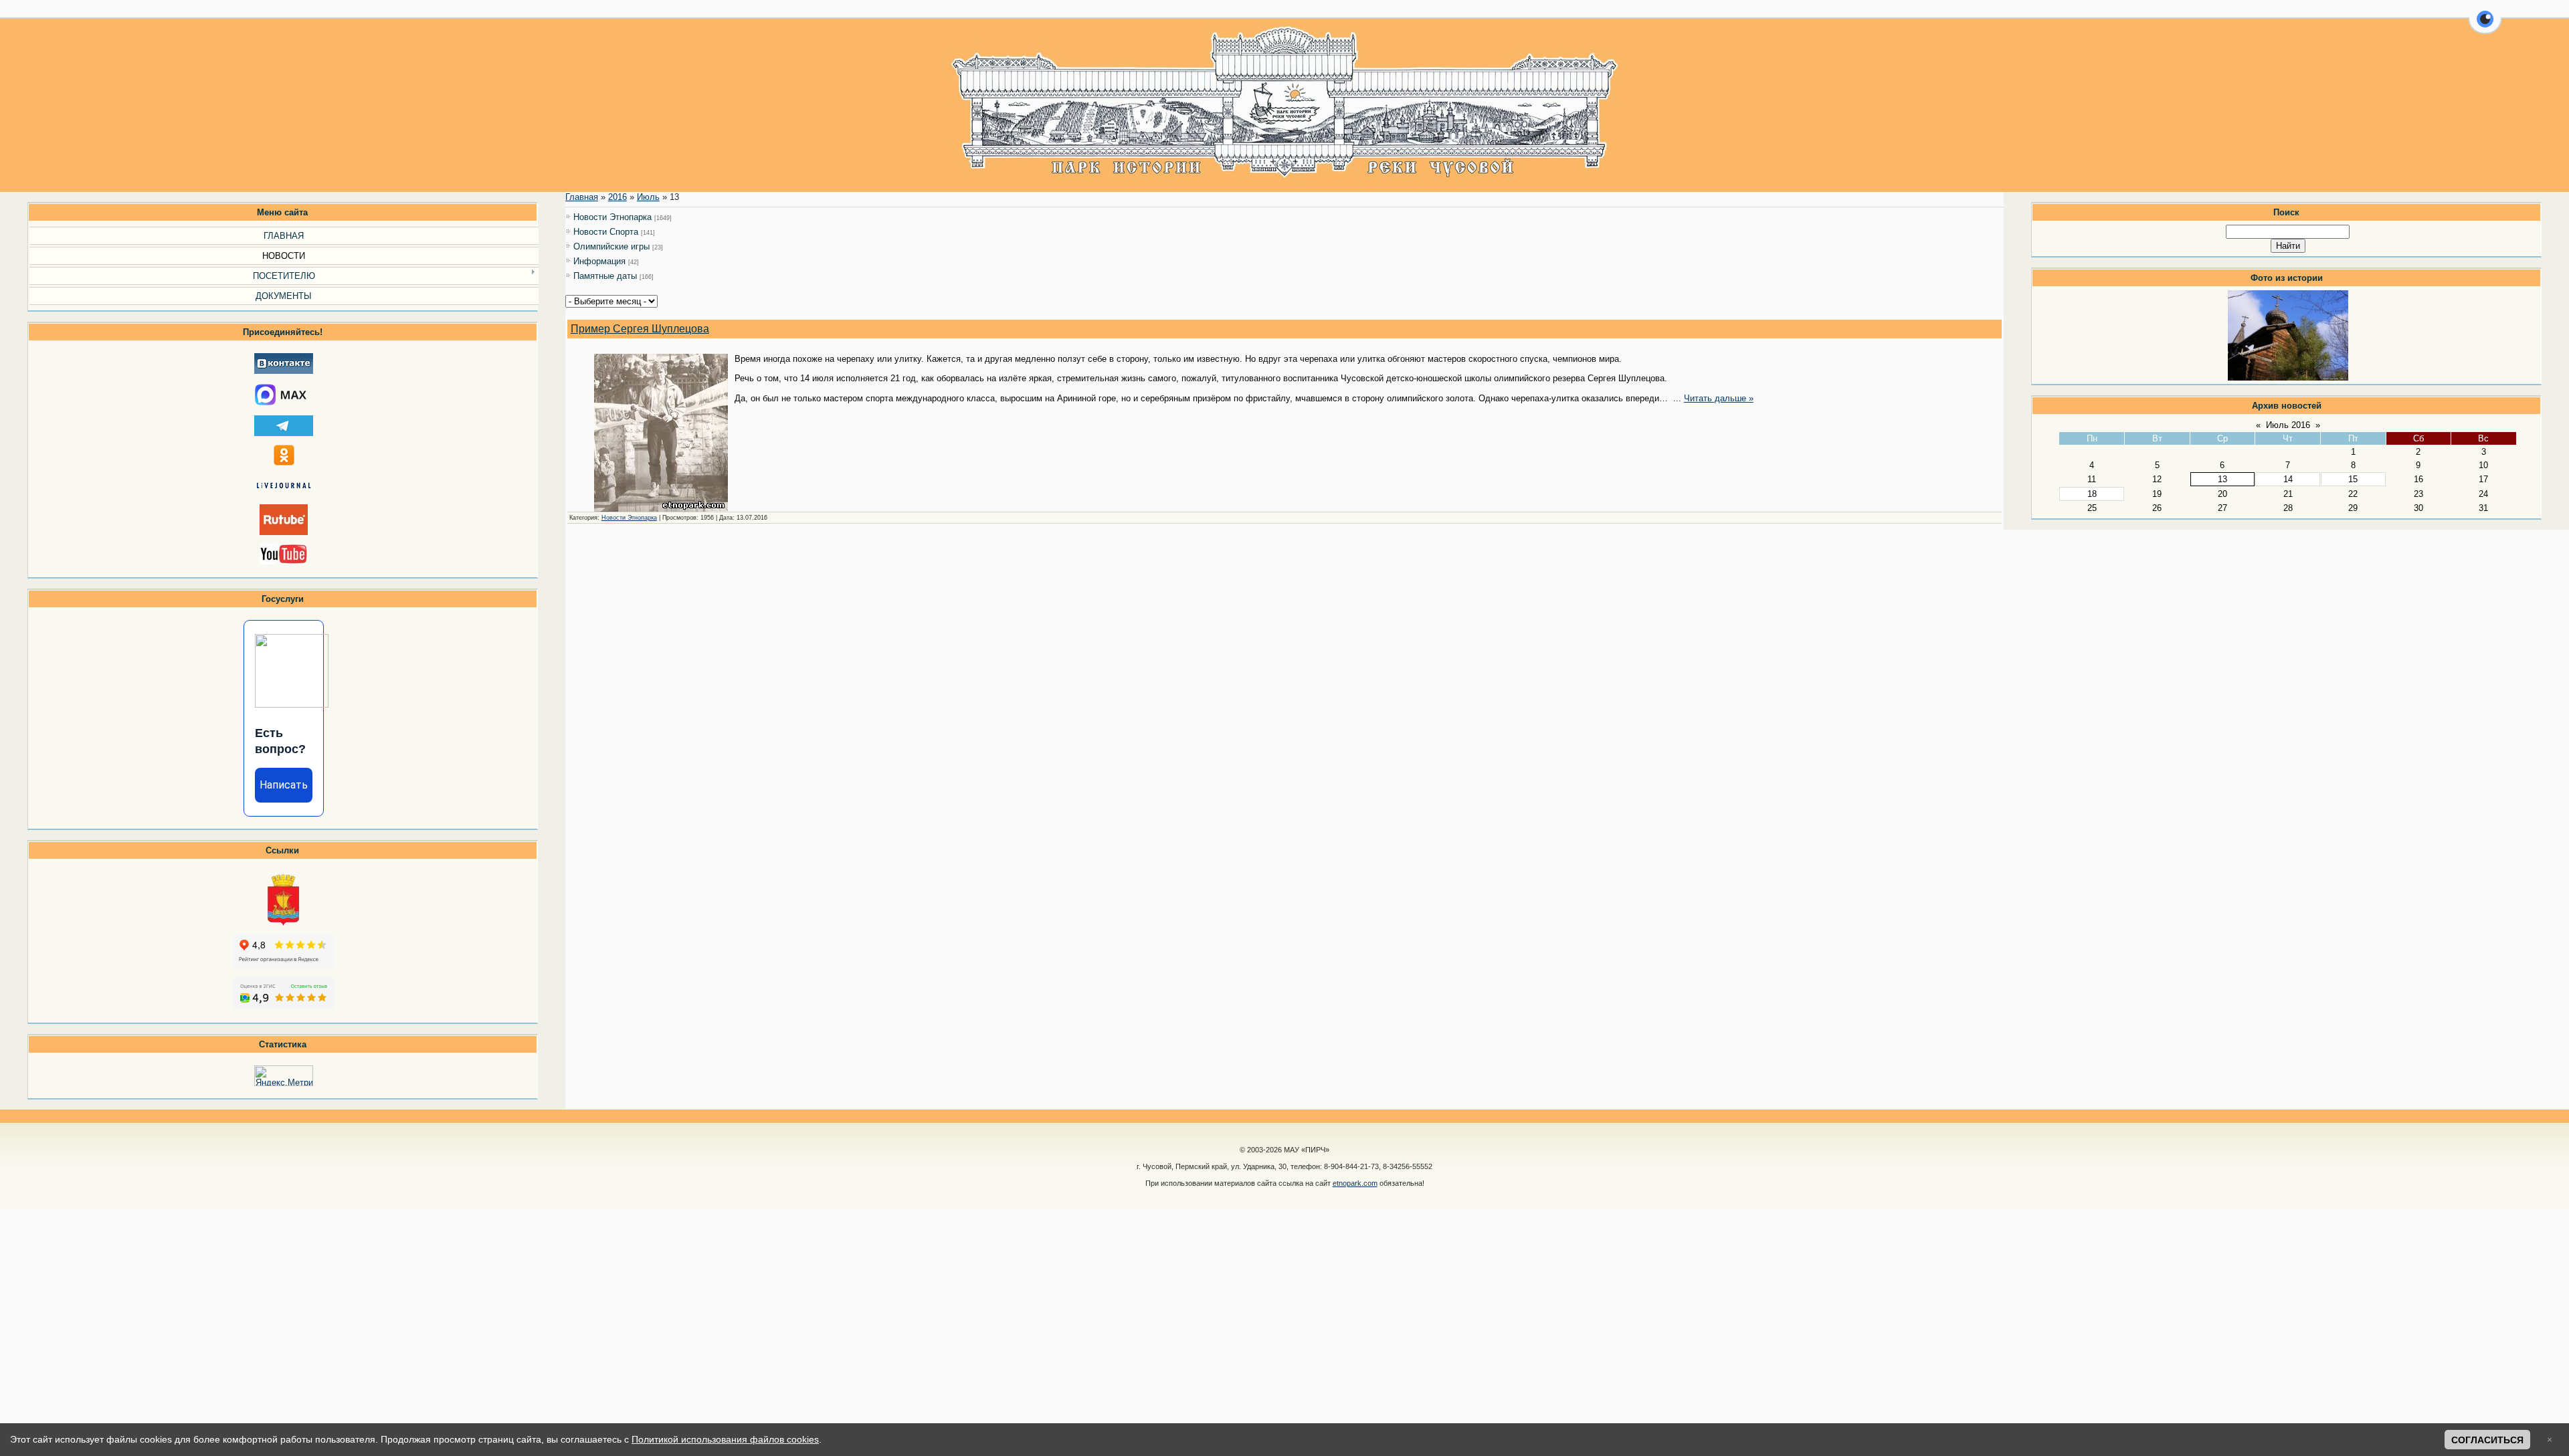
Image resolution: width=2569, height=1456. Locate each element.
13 (2222, 479)
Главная (582, 197)
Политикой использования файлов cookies (725, 1439)
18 (2092, 494)
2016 (617, 197)
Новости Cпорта (606, 232)
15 (2353, 479)
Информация (599, 261)
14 (2288, 479)
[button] (2485, 27)
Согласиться (2487, 1440)
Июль (648, 197)
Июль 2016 (2288, 425)
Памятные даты (605, 276)
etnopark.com (1355, 1183)
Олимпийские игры (611, 246)
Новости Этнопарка (612, 217)
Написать (284, 785)
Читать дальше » (1719, 398)
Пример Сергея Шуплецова (640, 329)
